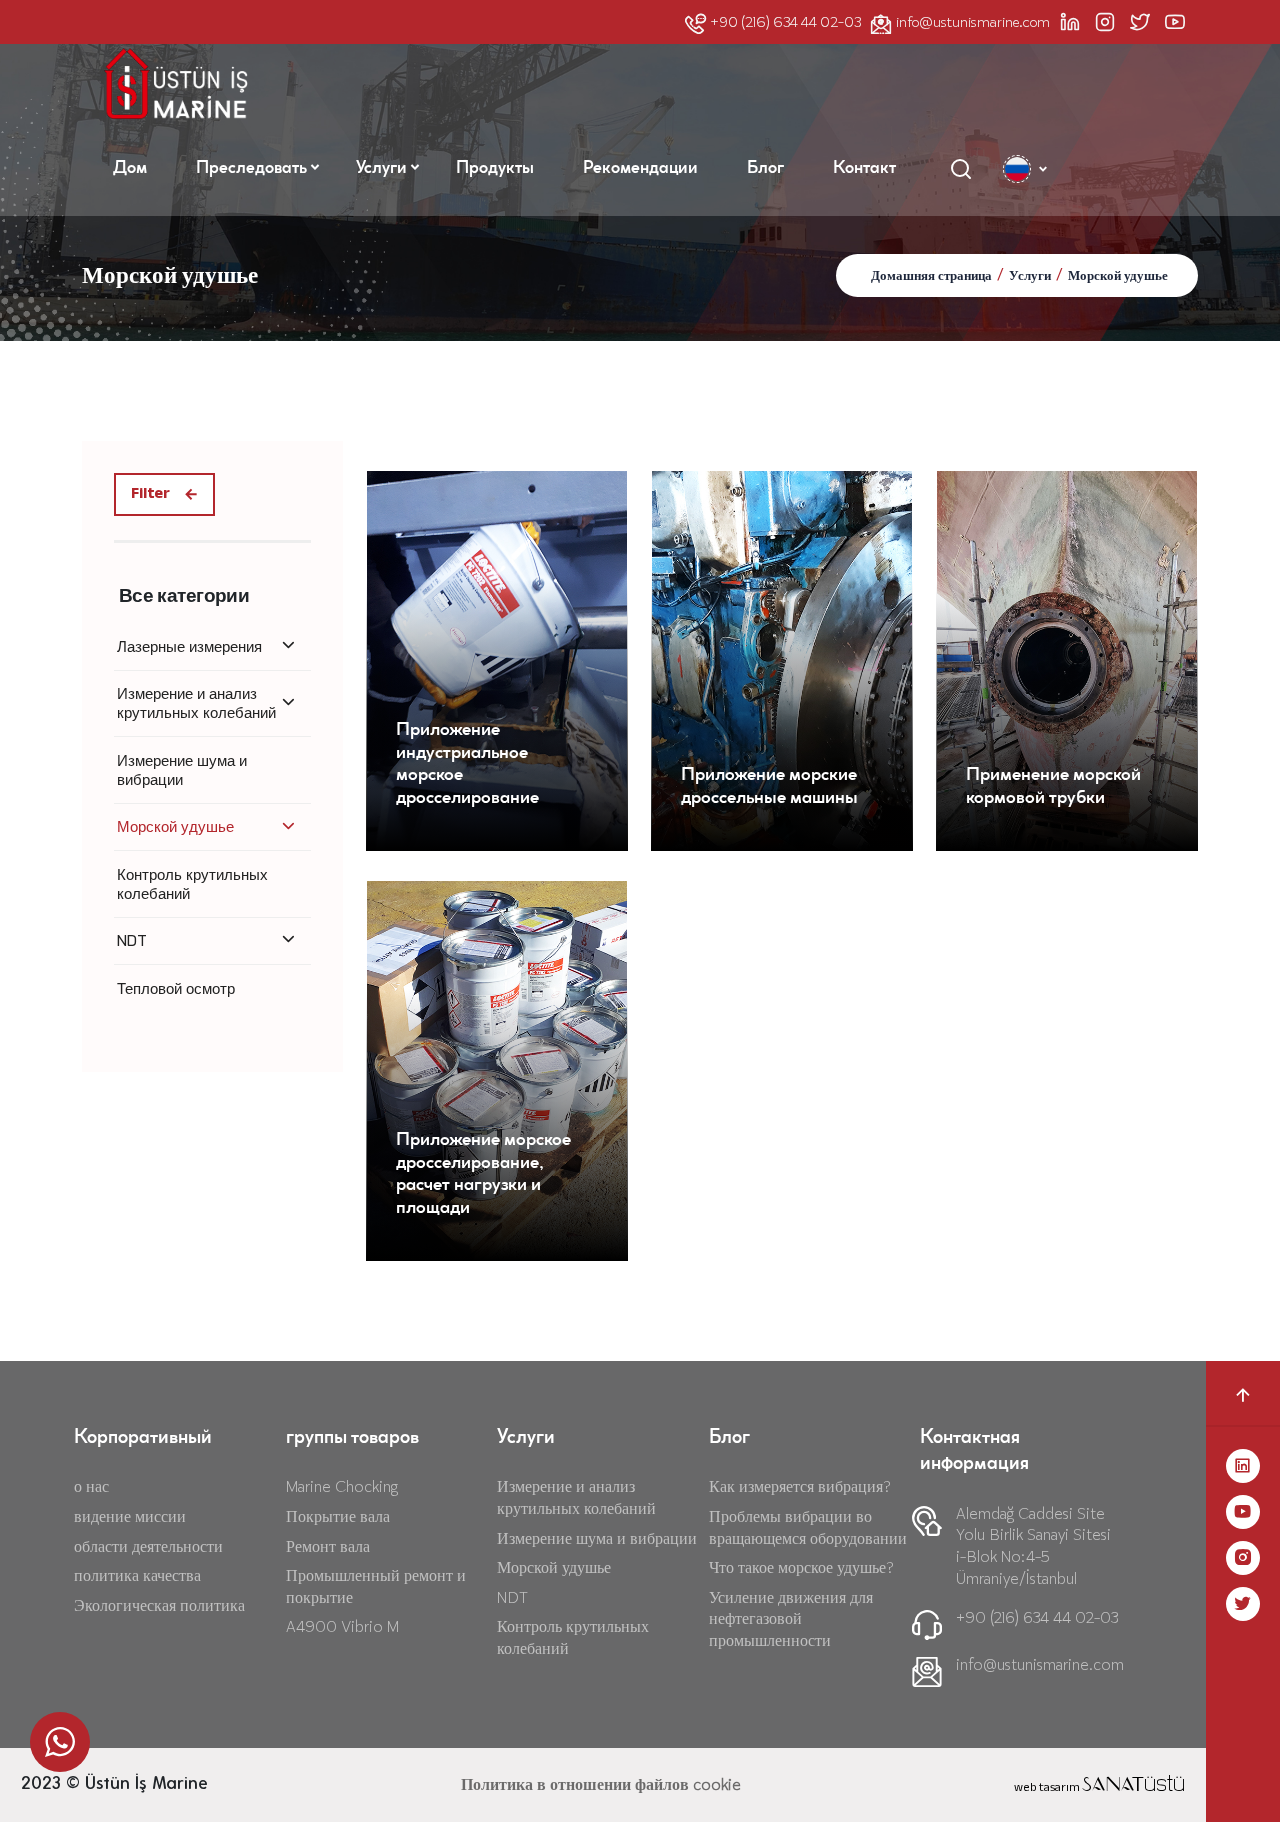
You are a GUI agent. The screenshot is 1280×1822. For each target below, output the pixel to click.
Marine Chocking (342, 1486)
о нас (91, 1486)
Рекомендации (640, 169)
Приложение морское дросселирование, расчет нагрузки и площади (483, 1175)
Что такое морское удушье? (801, 1567)
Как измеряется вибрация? (800, 1486)
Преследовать (251, 169)
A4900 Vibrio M (342, 1626)
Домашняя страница (931, 276)
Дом (130, 169)
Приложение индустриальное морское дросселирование (467, 765)
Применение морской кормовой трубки (1053, 787)
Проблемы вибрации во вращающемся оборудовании (808, 1527)
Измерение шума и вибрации (182, 770)
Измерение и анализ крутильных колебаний (196, 703)
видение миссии (130, 1516)
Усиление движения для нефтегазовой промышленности (791, 1619)
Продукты (495, 169)
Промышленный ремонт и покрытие (376, 1586)
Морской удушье (1118, 276)
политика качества (137, 1575)
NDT (132, 940)
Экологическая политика (159, 1605)
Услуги (381, 169)
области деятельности (148, 1546)
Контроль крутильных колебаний (192, 884)
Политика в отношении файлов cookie (601, 1784)
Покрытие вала (338, 1516)
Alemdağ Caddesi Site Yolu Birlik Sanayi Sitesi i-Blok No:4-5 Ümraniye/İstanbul (1033, 1546)
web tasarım (1099, 1788)
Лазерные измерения (189, 646)
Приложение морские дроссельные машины (769, 787)
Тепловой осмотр (176, 988)
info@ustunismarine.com (973, 22)
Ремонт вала (328, 1546)
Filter (150, 494)
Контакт (864, 169)
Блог (765, 169)
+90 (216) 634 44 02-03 (785, 22)
